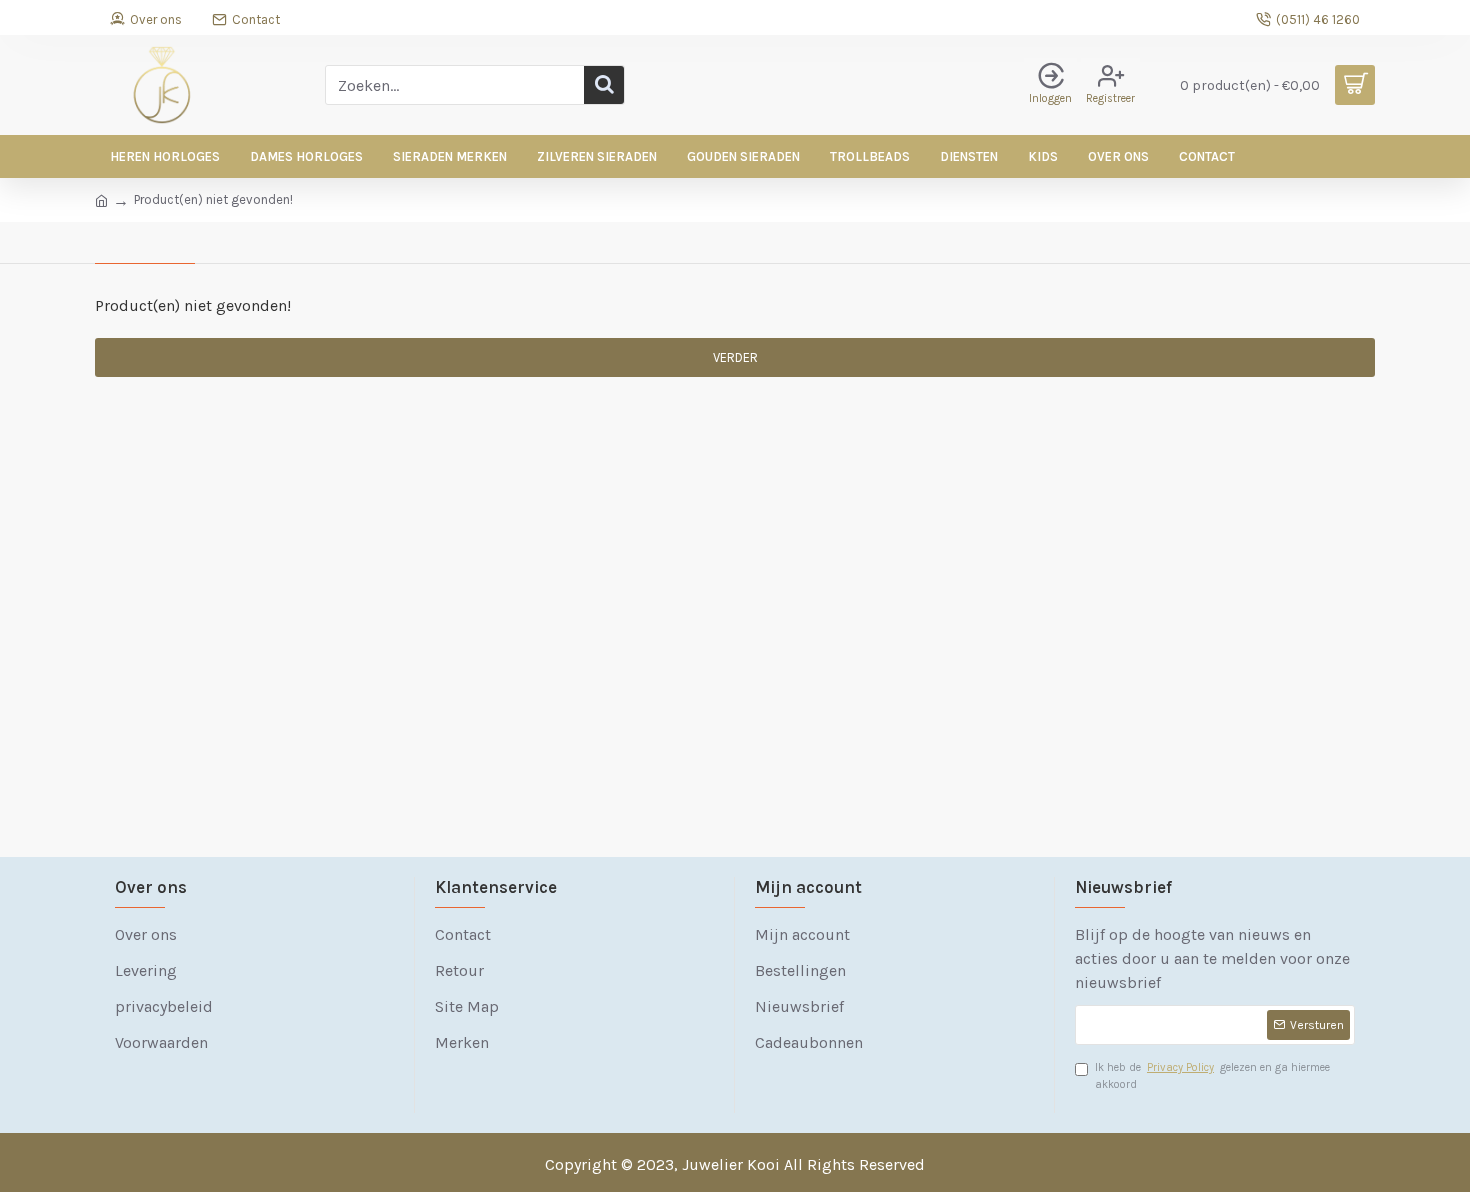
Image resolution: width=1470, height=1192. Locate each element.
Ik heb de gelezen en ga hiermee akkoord (1212, 1076)
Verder (735, 357)
